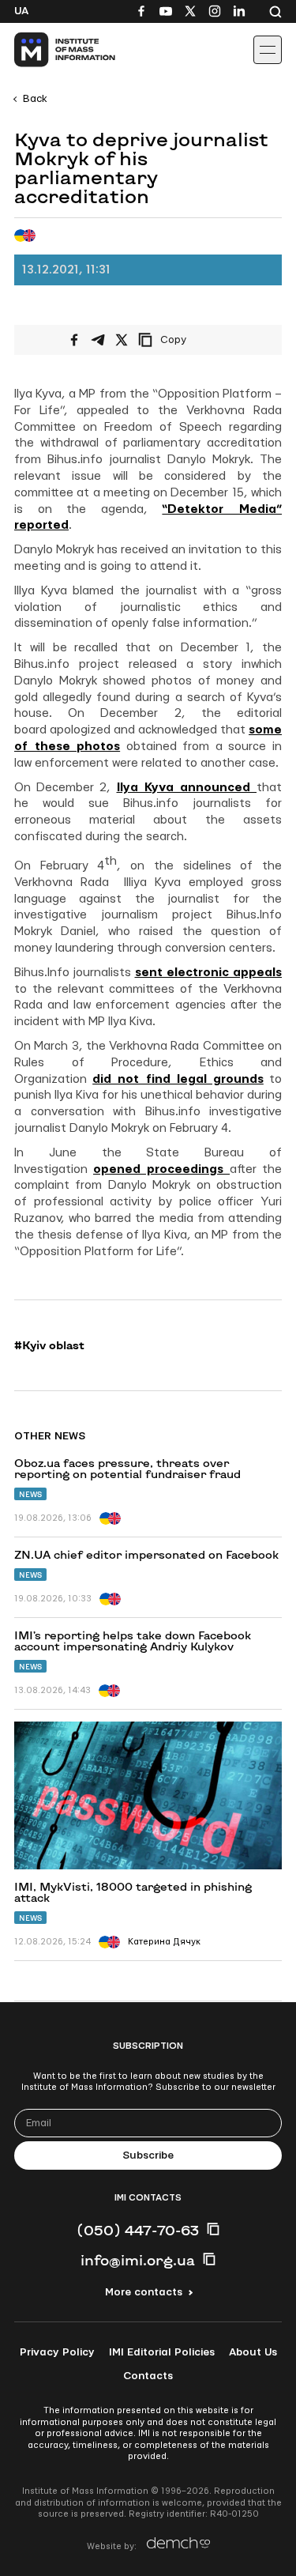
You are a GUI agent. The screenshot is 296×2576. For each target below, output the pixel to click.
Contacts (148, 2376)
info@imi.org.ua (138, 2260)
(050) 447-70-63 (138, 2230)
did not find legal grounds (178, 1079)
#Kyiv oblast (49, 1345)
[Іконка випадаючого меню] (268, 50)
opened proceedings (161, 1169)
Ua (21, 11)
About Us (253, 2352)
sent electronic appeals (209, 973)
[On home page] (48, 50)
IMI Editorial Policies (162, 2352)
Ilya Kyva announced (187, 788)
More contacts (144, 2292)
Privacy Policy (57, 2352)
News (30, 1494)
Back (35, 99)
